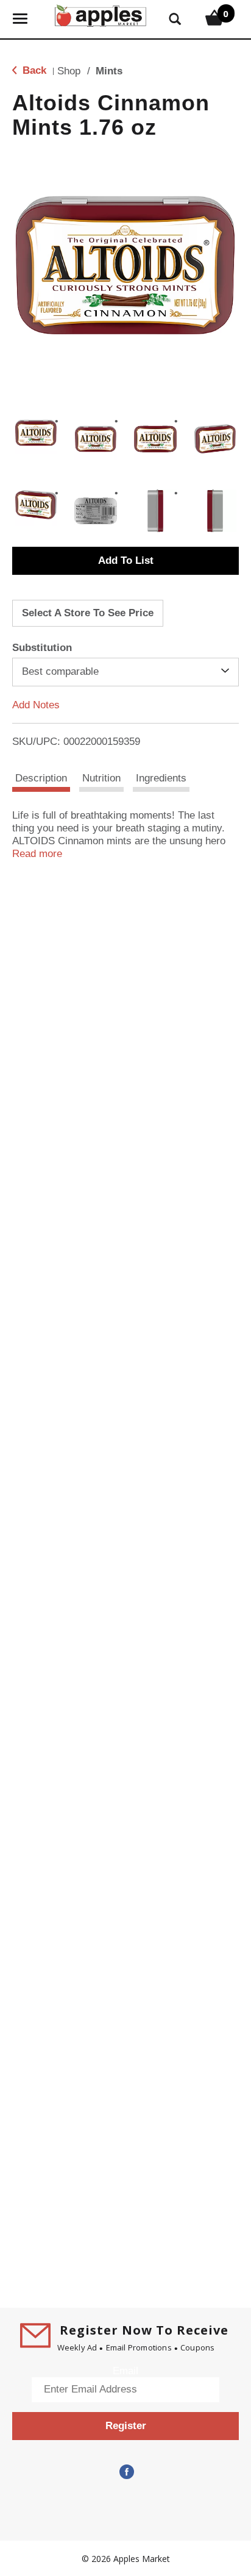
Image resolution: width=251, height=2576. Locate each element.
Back (33, 70)
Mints (109, 71)
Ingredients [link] (161, 778)
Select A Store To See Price (88, 613)
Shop (69, 71)
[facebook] (125, 2472)
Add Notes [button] (36, 704)
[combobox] (125, 672)
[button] (36, 433)
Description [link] (41, 778)
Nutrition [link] (101, 778)
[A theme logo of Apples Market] (101, 14)
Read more (37, 854)
